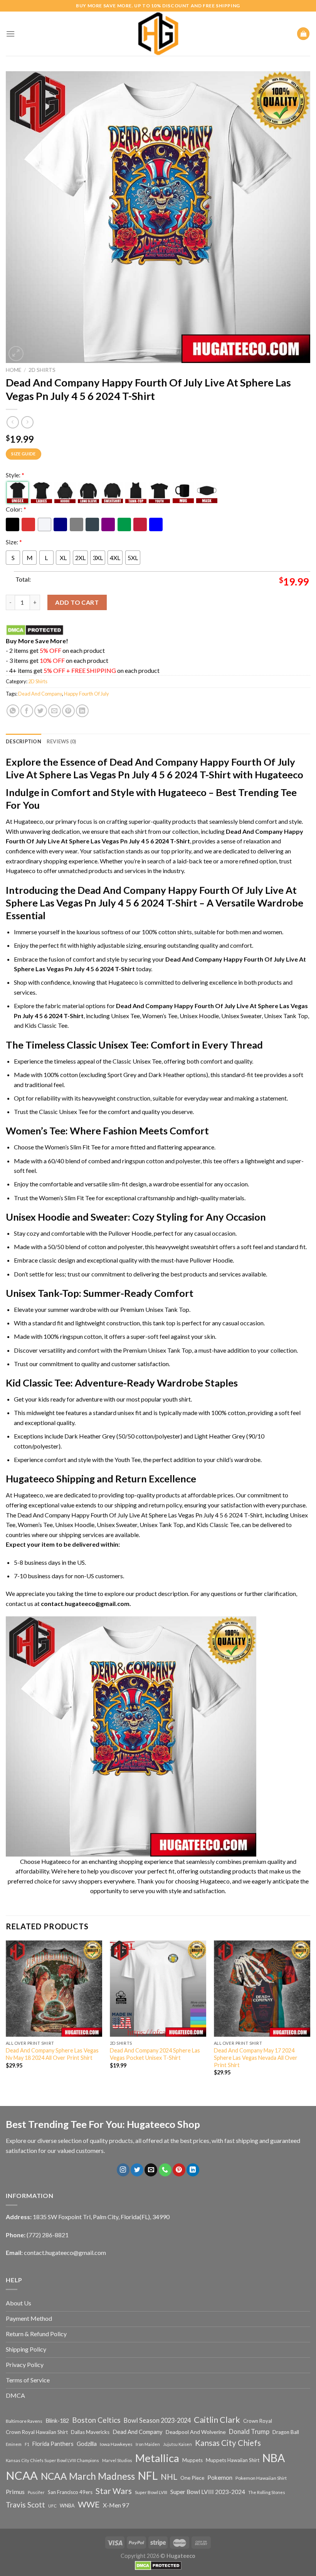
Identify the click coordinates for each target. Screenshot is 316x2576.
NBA (274, 2458)
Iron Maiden (148, 2444)
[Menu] (10, 34)
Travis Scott (25, 2505)
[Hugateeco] (158, 34)
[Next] (310, 2015)
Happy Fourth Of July (87, 694)
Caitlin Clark (217, 2420)
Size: (14, 542)
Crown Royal (258, 2421)
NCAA (22, 2475)
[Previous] (6, 2015)
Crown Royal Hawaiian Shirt (37, 2432)
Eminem (14, 2444)
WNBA (67, 2506)
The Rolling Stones (267, 2492)
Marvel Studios (117, 2460)
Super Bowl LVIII (151, 2492)
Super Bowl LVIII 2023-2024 (208, 2492)
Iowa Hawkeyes (116, 2444)
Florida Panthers (53, 2444)
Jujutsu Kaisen (177, 2444)
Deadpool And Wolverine (196, 2432)
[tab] (24, 741)
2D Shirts (42, 370)
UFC (52, 2506)
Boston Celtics (96, 2420)
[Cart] (303, 34)
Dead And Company (40, 694)
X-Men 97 (116, 2505)
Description (24, 741)
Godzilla (87, 2444)
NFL (148, 2476)
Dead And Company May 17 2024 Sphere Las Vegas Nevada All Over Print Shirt (256, 2057)
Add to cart (77, 602)
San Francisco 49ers (70, 2492)
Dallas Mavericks (90, 2432)
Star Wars (114, 2491)
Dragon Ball (286, 2432)
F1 (27, 2444)
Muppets (192, 2460)
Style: (15, 475)
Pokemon (220, 2477)
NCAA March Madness (88, 2476)
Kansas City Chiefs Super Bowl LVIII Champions (52, 2460)
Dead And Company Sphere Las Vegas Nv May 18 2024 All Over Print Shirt (52, 2054)
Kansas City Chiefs (228, 2443)
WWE (89, 2504)
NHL (169, 2477)
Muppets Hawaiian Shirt (233, 2460)
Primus (15, 2492)
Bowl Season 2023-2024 (157, 2420)
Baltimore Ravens (24, 2421)
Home (13, 370)
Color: (16, 509)
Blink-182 (57, 2421)
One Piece (192, 2478)
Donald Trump (249, 2431)
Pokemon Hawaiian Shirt (261, 2478)
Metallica (157, 2458)
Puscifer (36, 2492)
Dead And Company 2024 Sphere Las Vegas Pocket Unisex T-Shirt (155, 2054)
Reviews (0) (61, 741)
